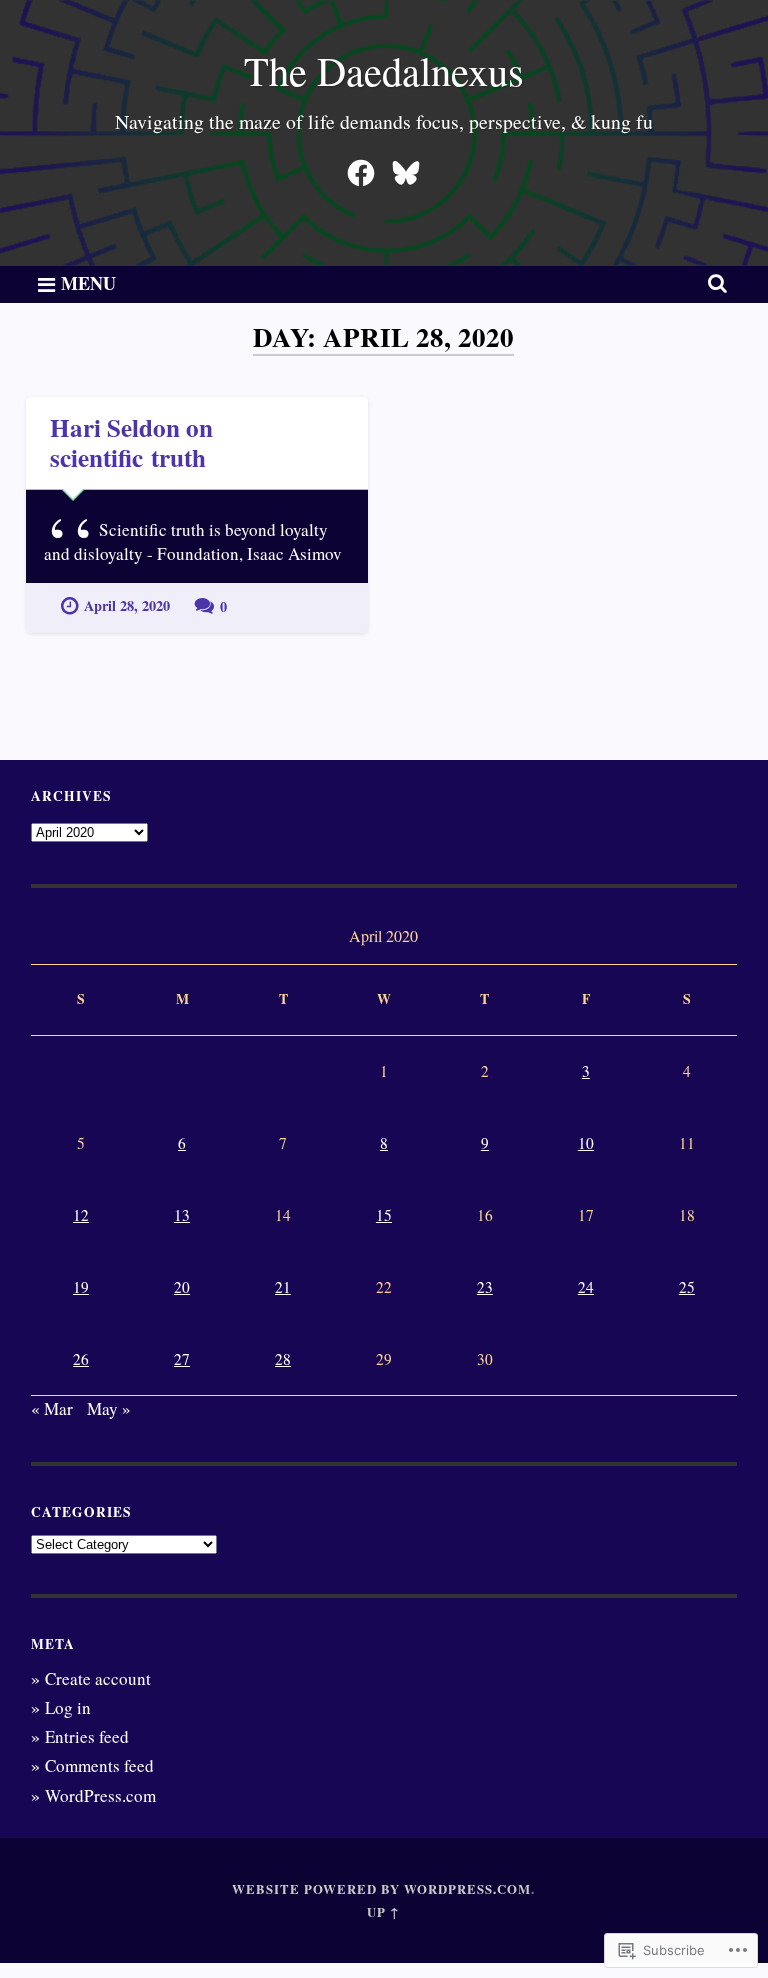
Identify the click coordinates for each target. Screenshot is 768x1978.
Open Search (714, 283)
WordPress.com (100, 1795)
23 (485, 1287)
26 (81, 1359)
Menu (88, 283)
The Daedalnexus (384, 70)
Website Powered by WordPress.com (381, 1889)
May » (109, 1408)
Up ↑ (383, 1912)
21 (283, 1287)
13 (182, 1215)
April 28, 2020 (127, 605)
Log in (68, 1707)
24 (586, 1287)
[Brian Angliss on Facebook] (361, 167)
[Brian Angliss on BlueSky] (406, 167)
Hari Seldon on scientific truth (131, 442)
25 (687, 1287)
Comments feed (99, 1765)
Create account (98, 1678)
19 (81, 1287)
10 (586, 1143)
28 (283, 1359)
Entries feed (87, 1736)
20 (182, 1287)
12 (81, 1215)
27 (182, 1359)
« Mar (52, 1408)
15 (384, 1215)
